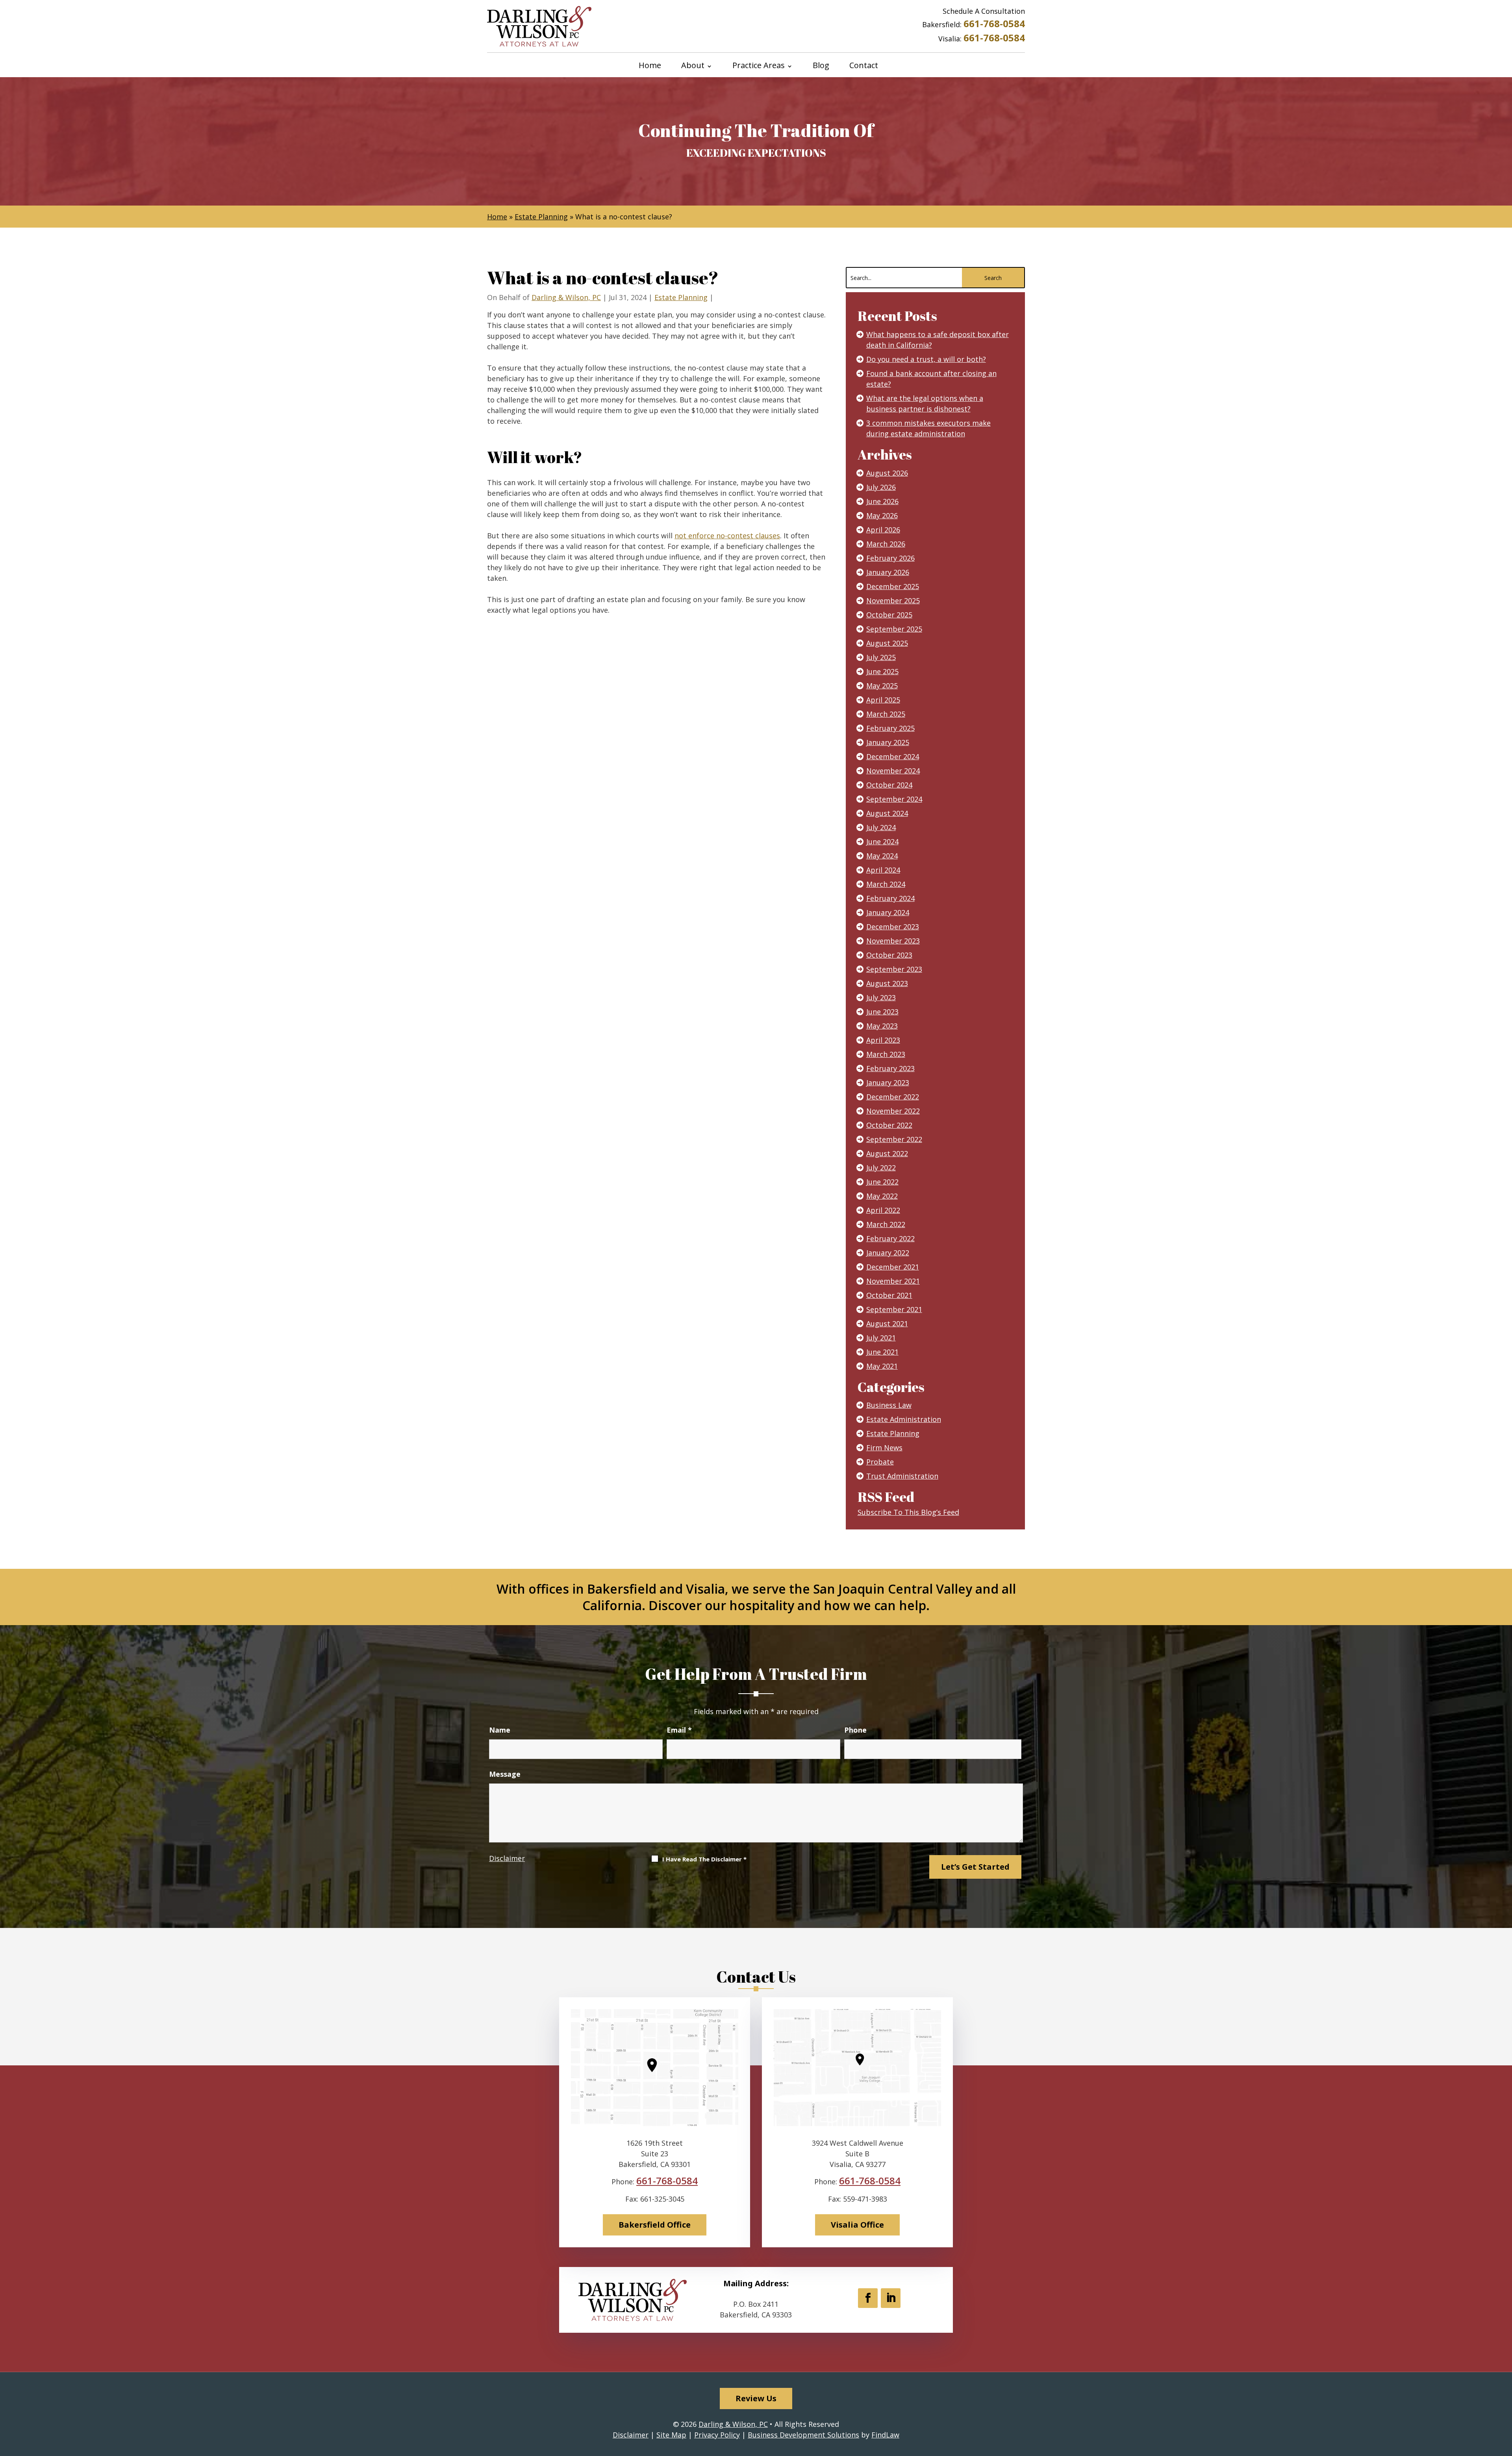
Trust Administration (902, 1476)
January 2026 (888, 572)
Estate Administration (904, 1419)
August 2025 (887, 643)
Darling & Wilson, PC (566, 297)
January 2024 (888, 912)
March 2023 (886, 1054)
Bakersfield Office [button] (655, 2225)
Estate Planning (681, 297)
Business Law (889, 1405)
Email (679, 1730)
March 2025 (886, 714)
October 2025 (889, 615)
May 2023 (882, 1026)
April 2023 (883, 1040)
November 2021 (893, 1281)
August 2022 (887, 1153)
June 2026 (882, 501)
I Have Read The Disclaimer (704, 1859)
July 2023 (881, 997)
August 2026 (887, 473)
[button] (1504, 2399)
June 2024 (882, 842)
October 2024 (889, 785)
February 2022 (890, 1238)
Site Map (671, 2435)
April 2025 (883, 700)
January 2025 (888, 742)
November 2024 (893, 771)
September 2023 (894, 969)
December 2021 (893, 1267)
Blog (821, 66)
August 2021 (887, 1323)
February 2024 (890, 898)
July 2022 (881, 1168)
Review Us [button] (756, 2398)
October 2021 (889, 1295)
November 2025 (893, 601)
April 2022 (883, 1210)
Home (650, 66)
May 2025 (882, 686)
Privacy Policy (717, 2435)
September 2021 (894, 1309)
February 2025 (890, 728)
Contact (864, 66)
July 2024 (881, 827)
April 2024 (883, 870)
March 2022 (886, 1224)
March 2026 (886, 544)
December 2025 (893, 586)
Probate (880, 1462)
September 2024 (894, 799)
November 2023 (893, 941)
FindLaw (885, 2435)
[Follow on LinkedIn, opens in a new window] (891, 2298)
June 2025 (882, 671)
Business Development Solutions (803, 2435)
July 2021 (881, 1338)
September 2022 (894, 1139)
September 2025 (894, 629)
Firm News (884, 1448)
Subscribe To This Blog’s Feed (908, 1512)
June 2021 (882, 1352)
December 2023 (893, 927)
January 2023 (888, 1082)
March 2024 (886, 884)
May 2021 (882, 1366)
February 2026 (890, 558)
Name (500, 1730)
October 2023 (889, 955)
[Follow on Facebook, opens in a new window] (868, 2298)
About (693, 66)
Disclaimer (507, 1858)
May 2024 (882, 856)
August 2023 (887, 983)
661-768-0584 (994, 23)
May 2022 (882, 1196)
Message (505, 1774)
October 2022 (889, 1125)
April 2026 (883, 530)
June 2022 (882, 1182)
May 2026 (882, 515)
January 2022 (888, 1253)
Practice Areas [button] (759, 66)
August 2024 (887, 813)
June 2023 (882, 1012)
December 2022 (893, 1097)
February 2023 (890, 1068)
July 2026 (881, 487)
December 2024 (893, 756)
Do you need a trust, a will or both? (926, 359)
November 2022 (893, 1111)
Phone (855, 1730)
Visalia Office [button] (857, 2225)
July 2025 (881, 657)
